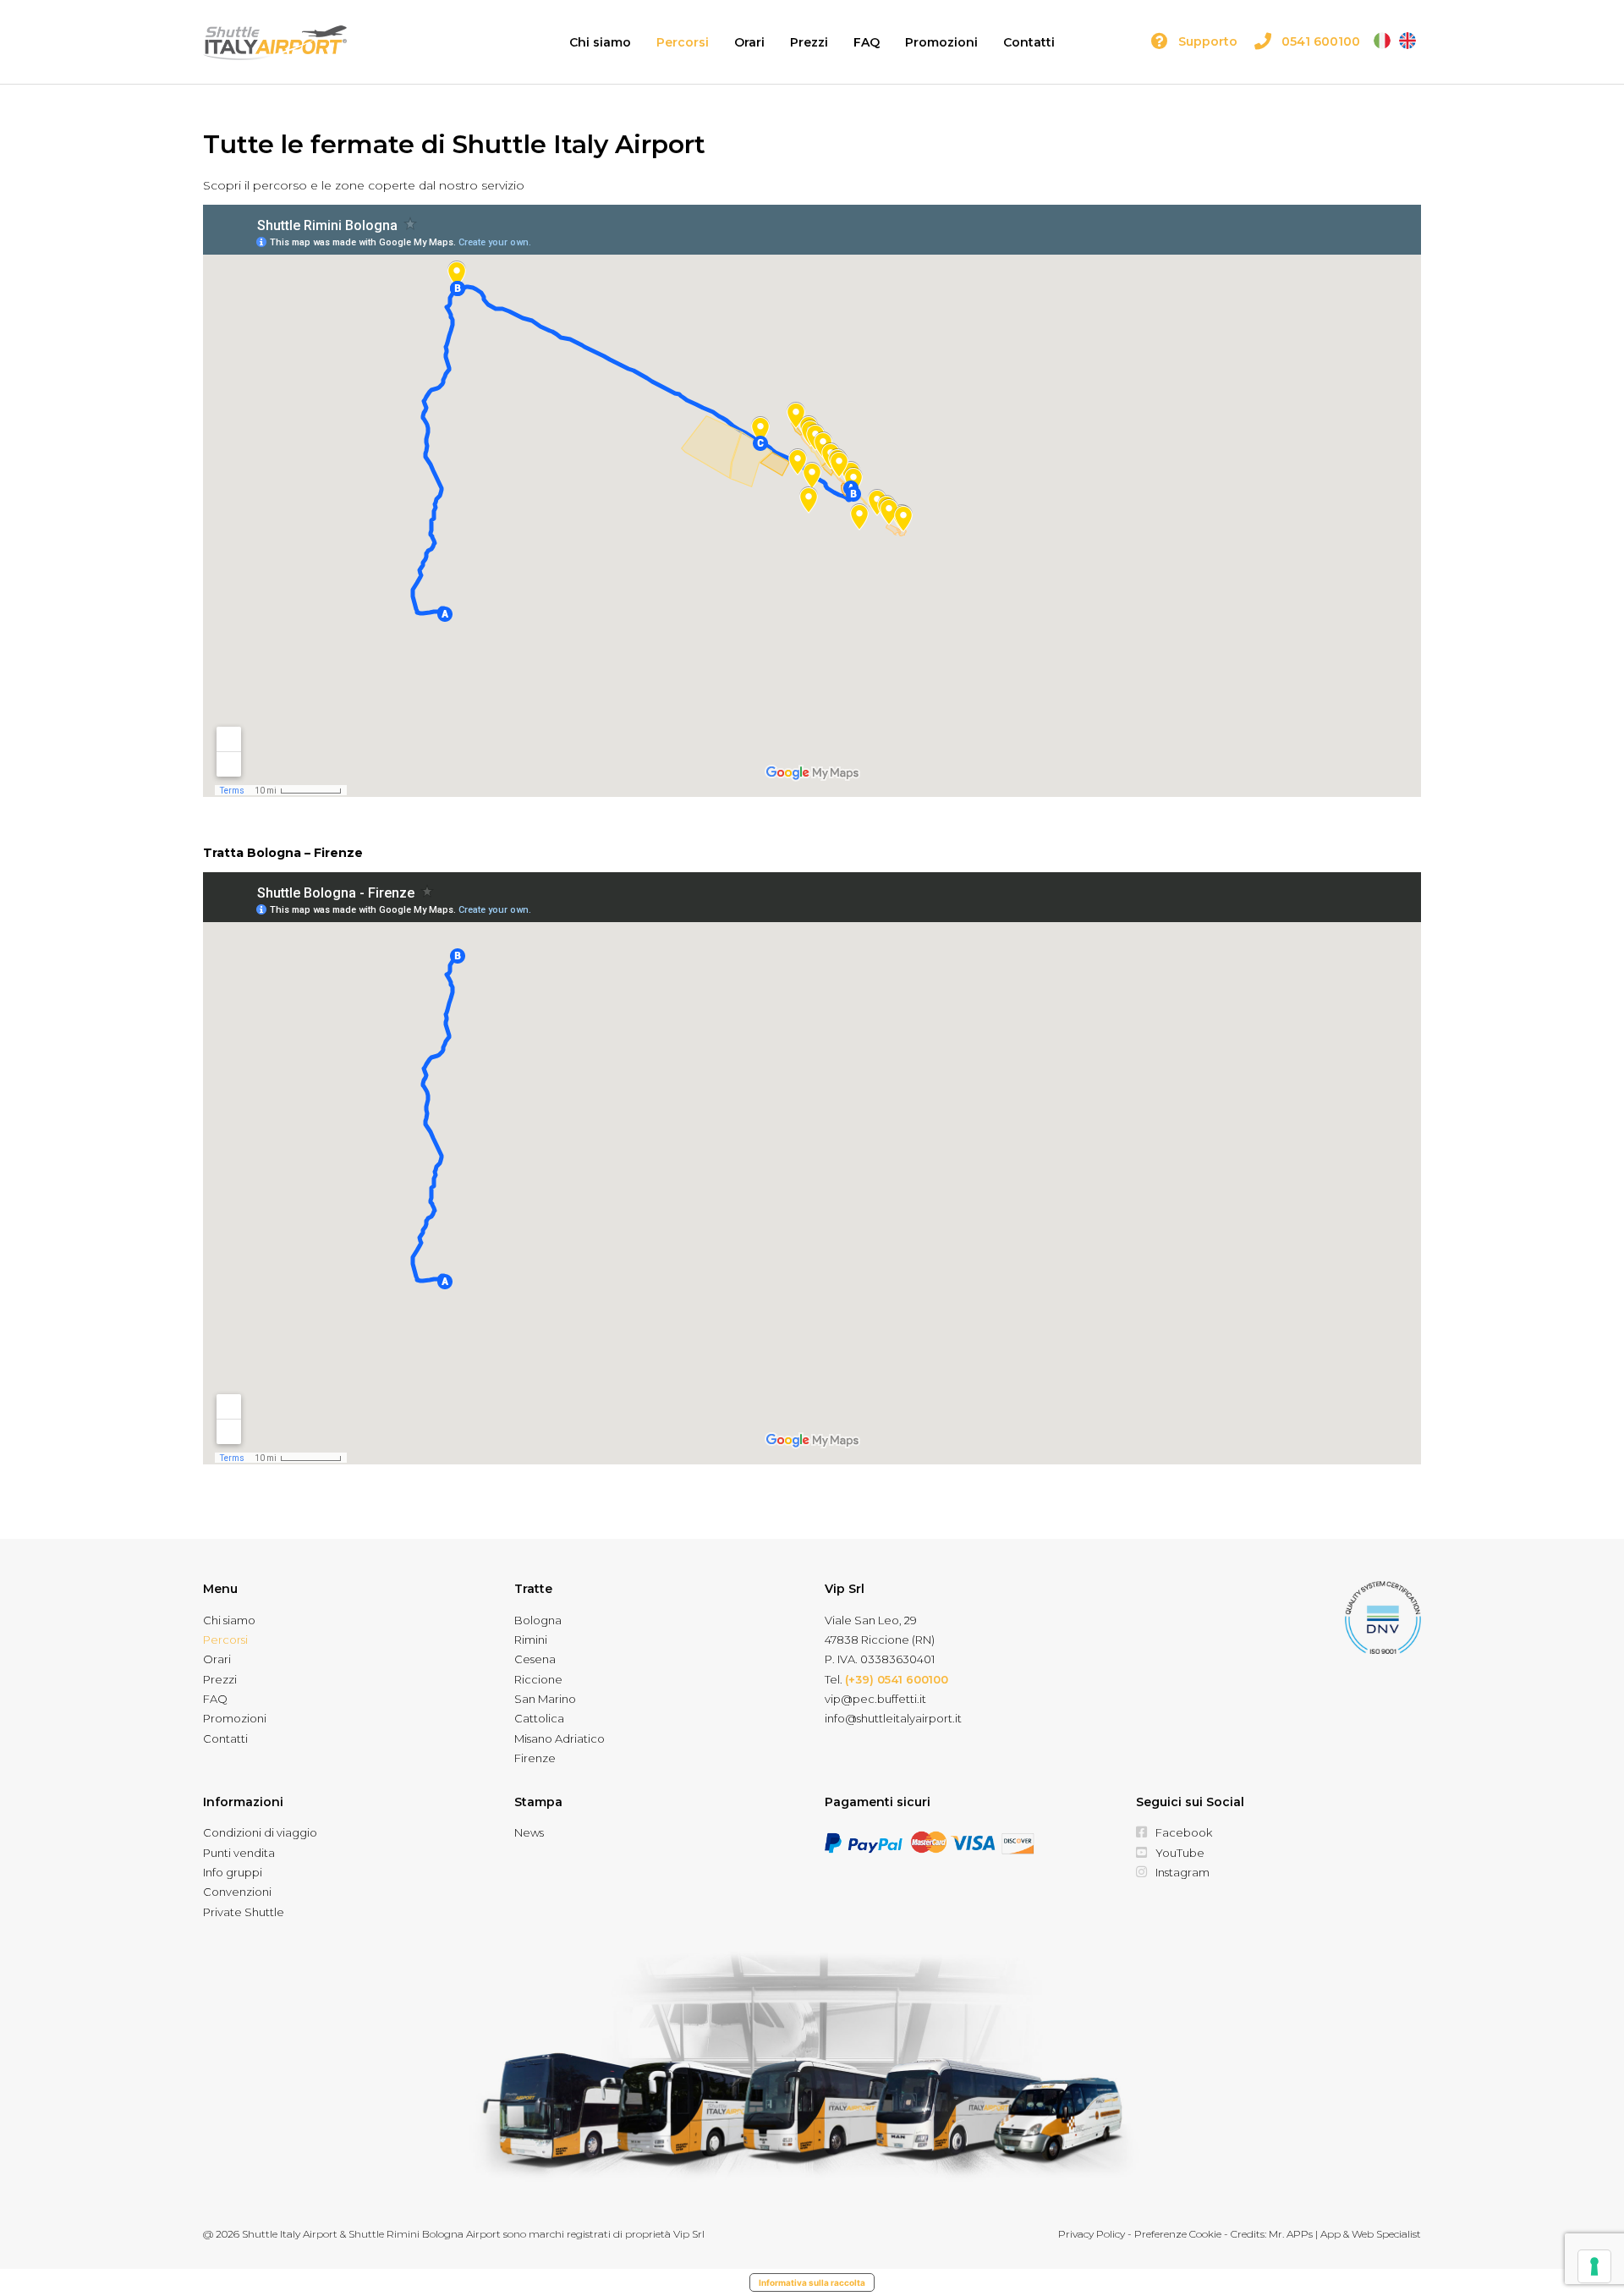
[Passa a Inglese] (1407, 41)
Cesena (535, 1659)
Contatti (1029, 42)
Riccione (538, 1679)
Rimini (531, 1640)
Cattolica (539, 1718)
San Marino (545, 1699)
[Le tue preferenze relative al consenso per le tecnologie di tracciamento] (1594, 2266)
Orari (749, 42)
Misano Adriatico (560, 1738)
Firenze (535, 1758)
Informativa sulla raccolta (812, 2282)
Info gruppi (233, 1872)
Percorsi (683, 42)
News (529, 1832)
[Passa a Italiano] (1382, 41)
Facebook (1184, 1832)
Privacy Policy (1092, 2234)
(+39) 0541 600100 (897, 1679)
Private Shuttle (244, 1912)
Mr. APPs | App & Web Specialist (1345, 2234)
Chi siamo (600, 42)
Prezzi (809, 42)
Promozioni (941, 42)
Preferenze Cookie (1178, 2234)
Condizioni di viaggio (260, 1832)
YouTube (1180, 1853)
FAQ (867, 42)
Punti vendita (239, 1853)
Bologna (538, 1620)
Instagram (1182, 1872)
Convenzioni (237, 1892)
